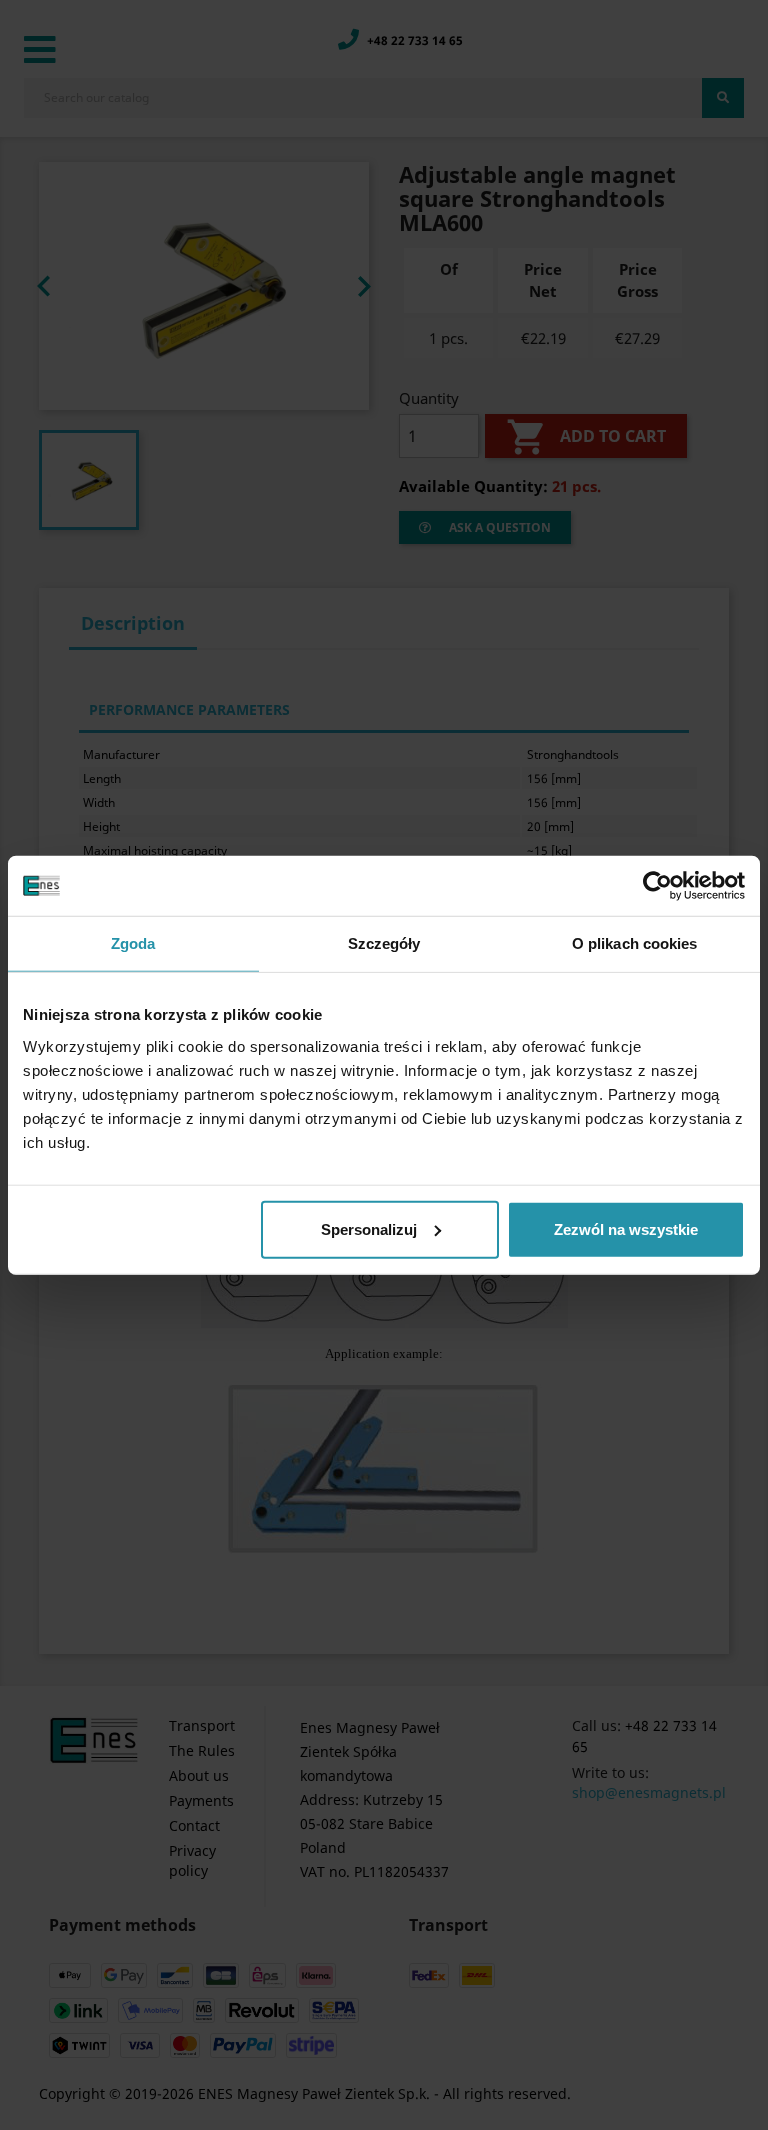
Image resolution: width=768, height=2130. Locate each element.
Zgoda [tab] (133, 943)
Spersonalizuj (369, 1228)
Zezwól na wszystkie (626, 1228)
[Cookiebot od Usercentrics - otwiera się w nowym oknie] (657, 886)
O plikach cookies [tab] (635, 943)
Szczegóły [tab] (384, 943)
